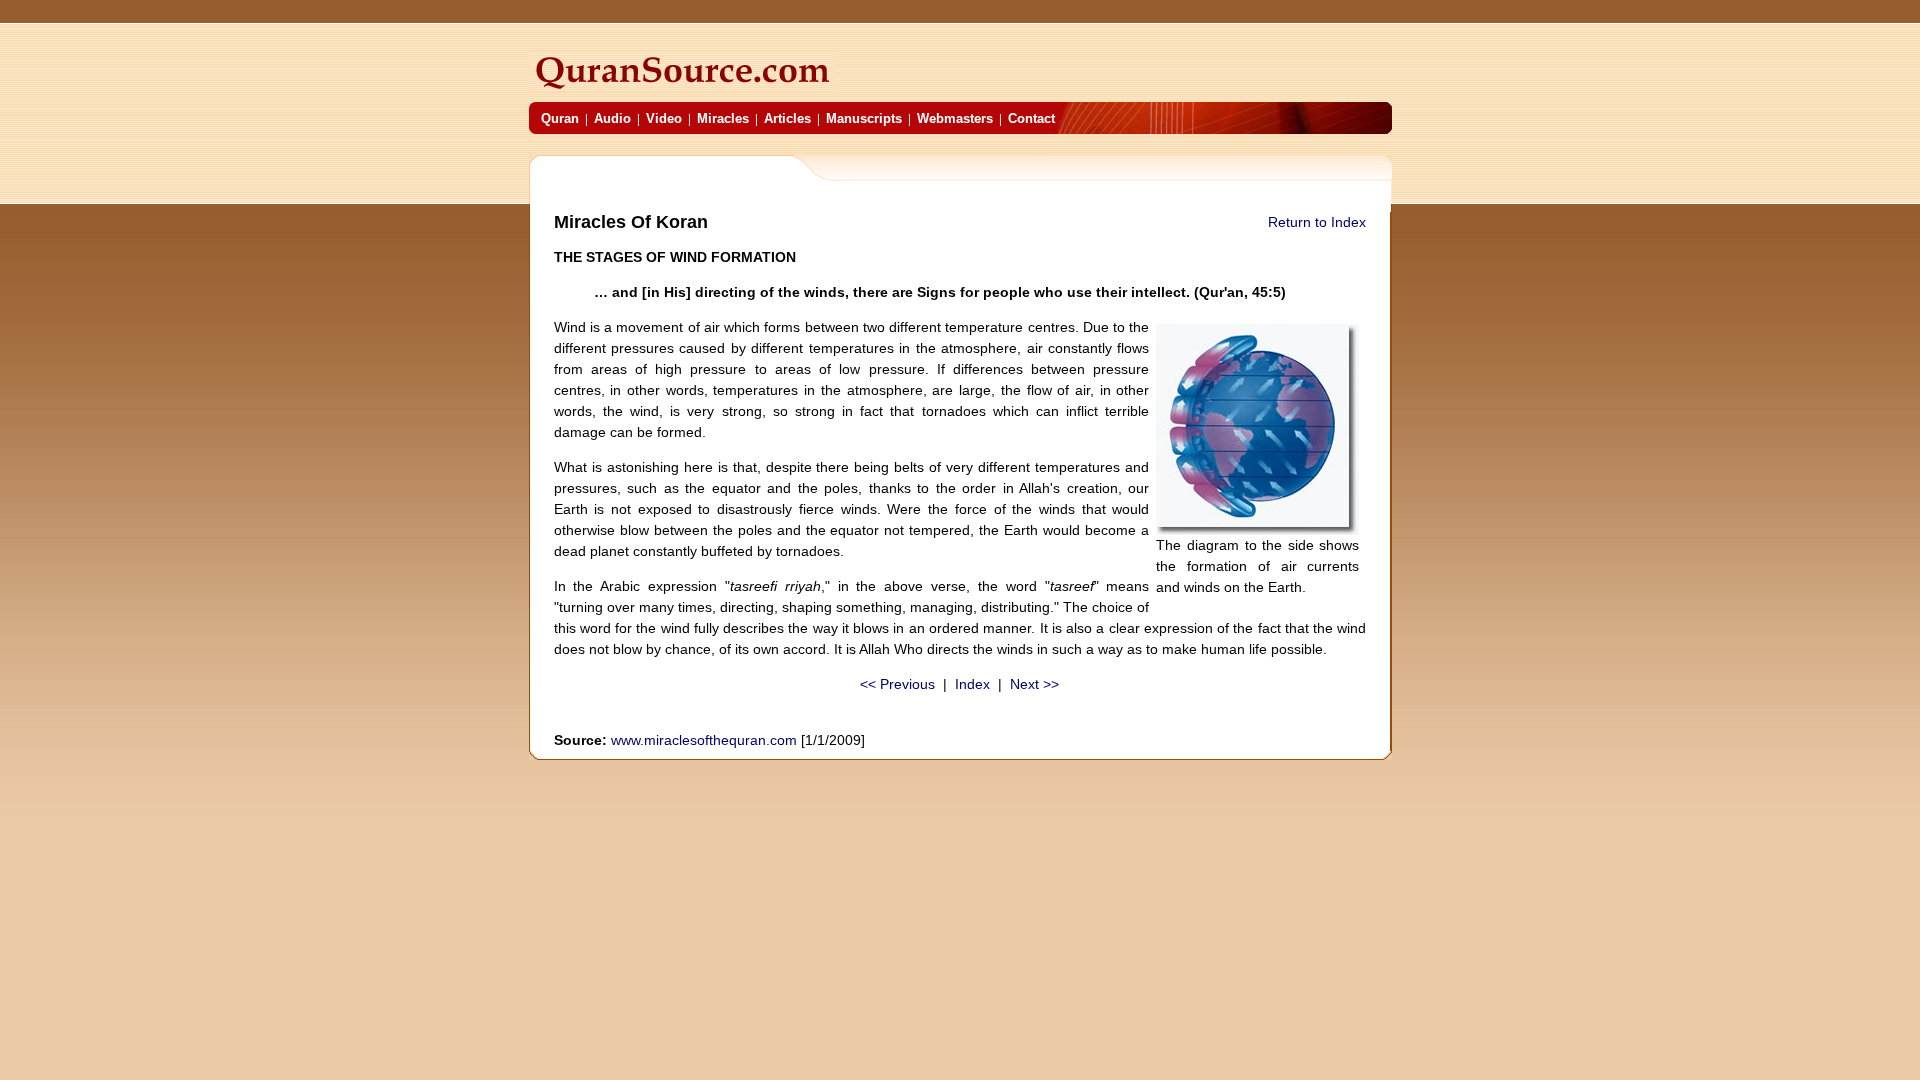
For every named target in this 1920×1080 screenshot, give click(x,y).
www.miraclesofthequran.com (704, 740)
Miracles (723, 118)
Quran (560, 118)
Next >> (1034, 684)
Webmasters (955, 118)
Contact (1031, 118)
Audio (612, 118)
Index (972, 684)
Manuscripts (864, 118)
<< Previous (897, 684)
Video (664, 118)
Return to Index (1317, 222)
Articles (787, 118)
